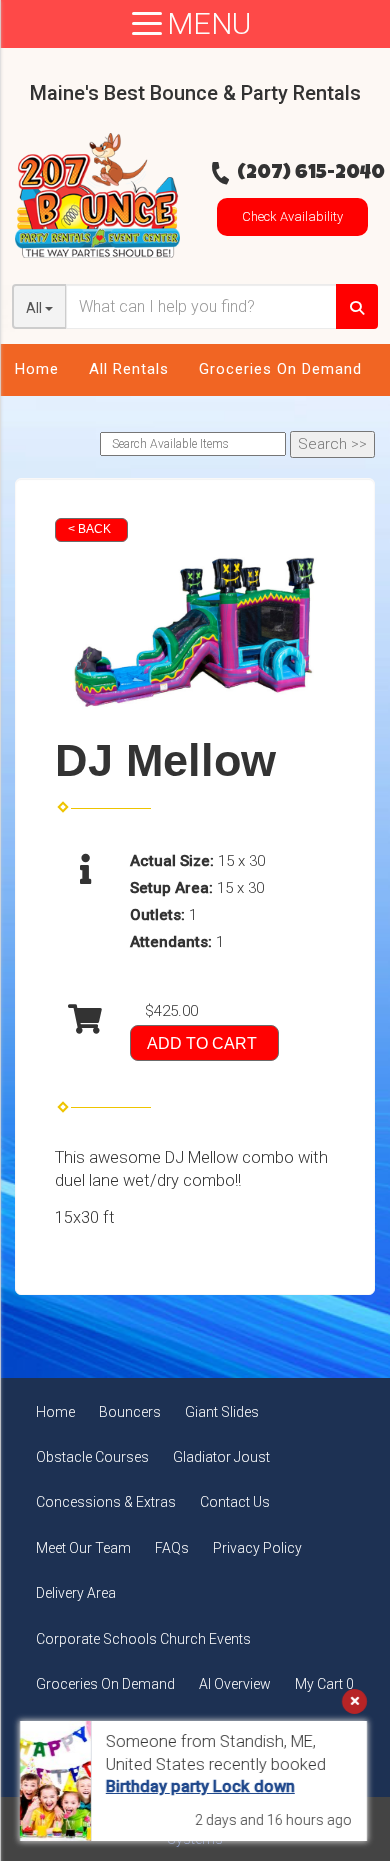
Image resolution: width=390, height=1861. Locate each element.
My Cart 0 (324, 1684)
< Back (89, 529)
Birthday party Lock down (200, 1786)
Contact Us (235, 1502)
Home (37, 369)
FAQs (172, 1548)
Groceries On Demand (280, 369)
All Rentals (129, 369)
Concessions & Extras (106, 1502)
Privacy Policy (257, 1548)
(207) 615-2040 (311, 174)
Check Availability (292, 216)
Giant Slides (222, 1412)
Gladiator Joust (221, 1457)
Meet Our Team (83, 1548)
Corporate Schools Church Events (143, 1639)
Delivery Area (76, 1593)
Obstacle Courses (92, 1457)
